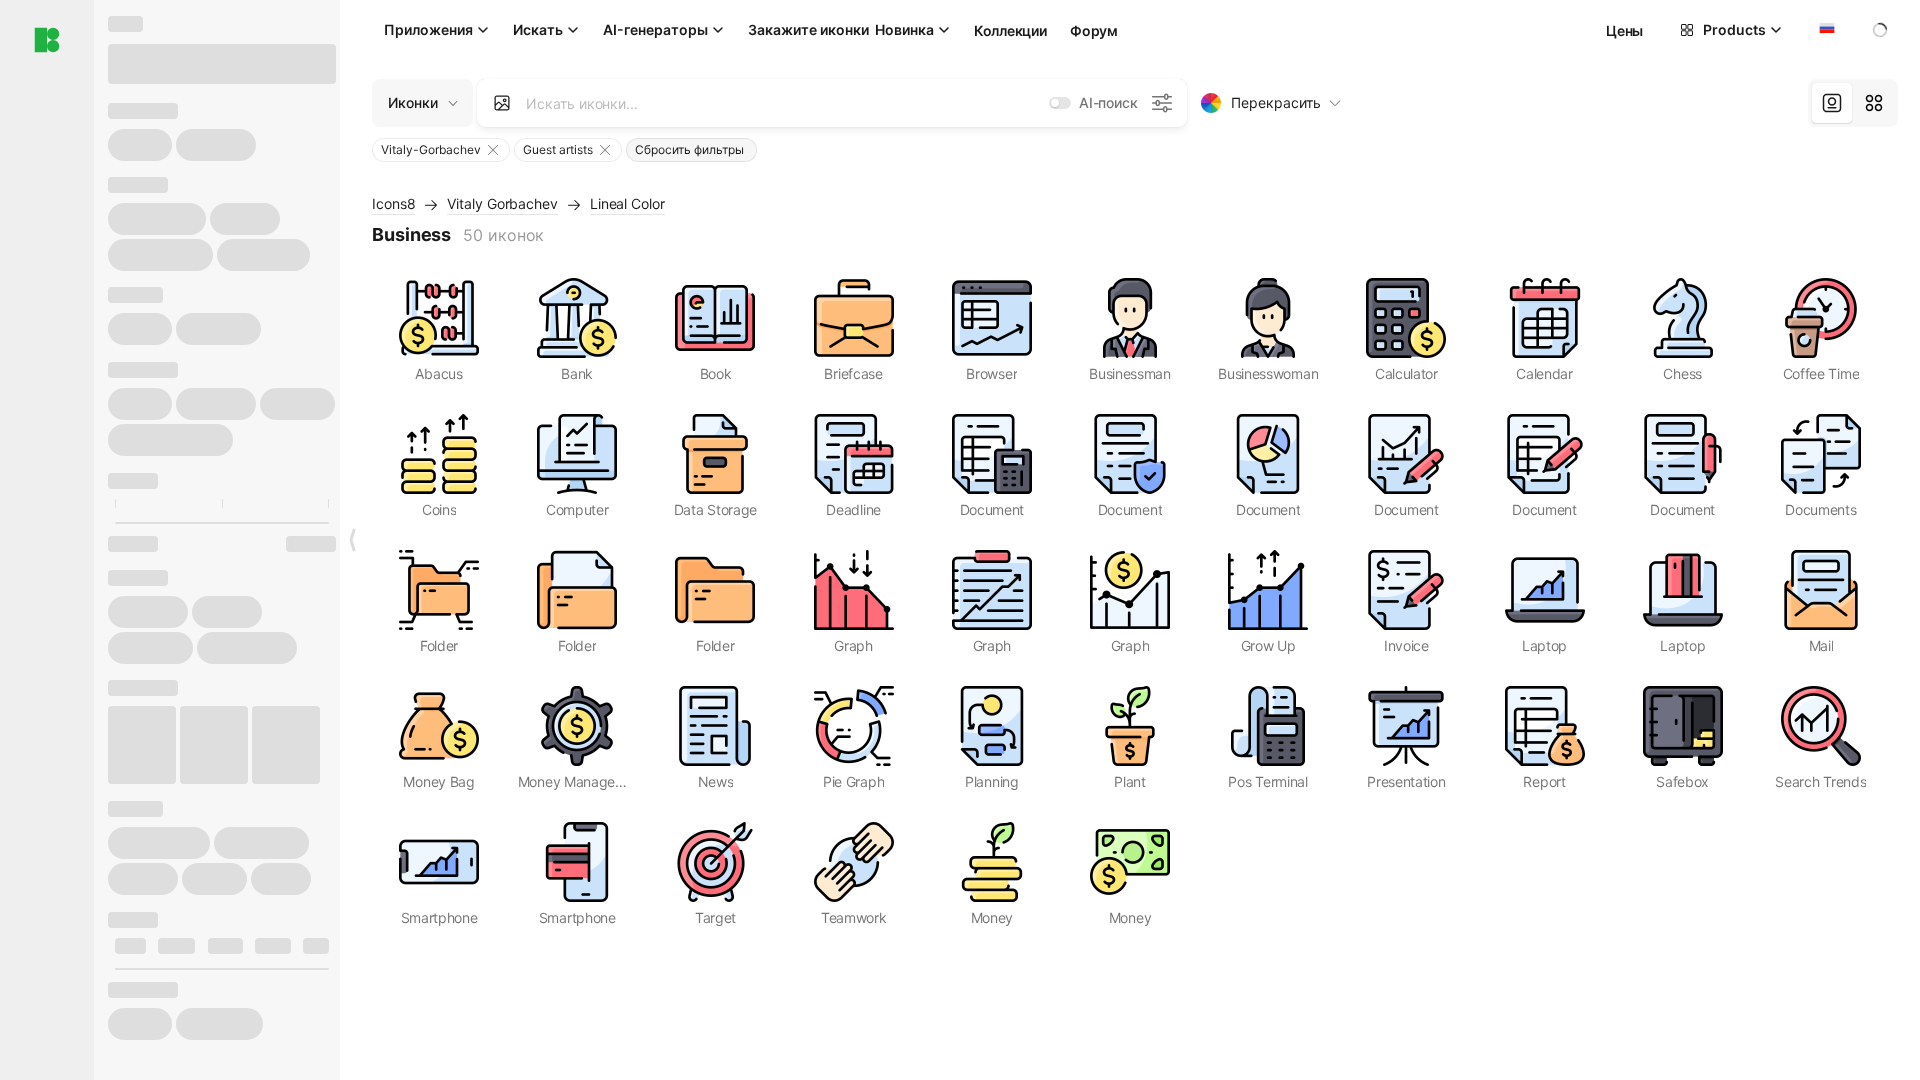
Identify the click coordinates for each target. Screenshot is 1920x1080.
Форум (1094, 30)
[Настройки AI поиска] (1162, 103)
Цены (1624, 30)
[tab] (1832, 103)
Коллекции (1010, 30)
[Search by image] (502, 103)
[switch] (1060, 103)
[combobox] (1825, 30)
